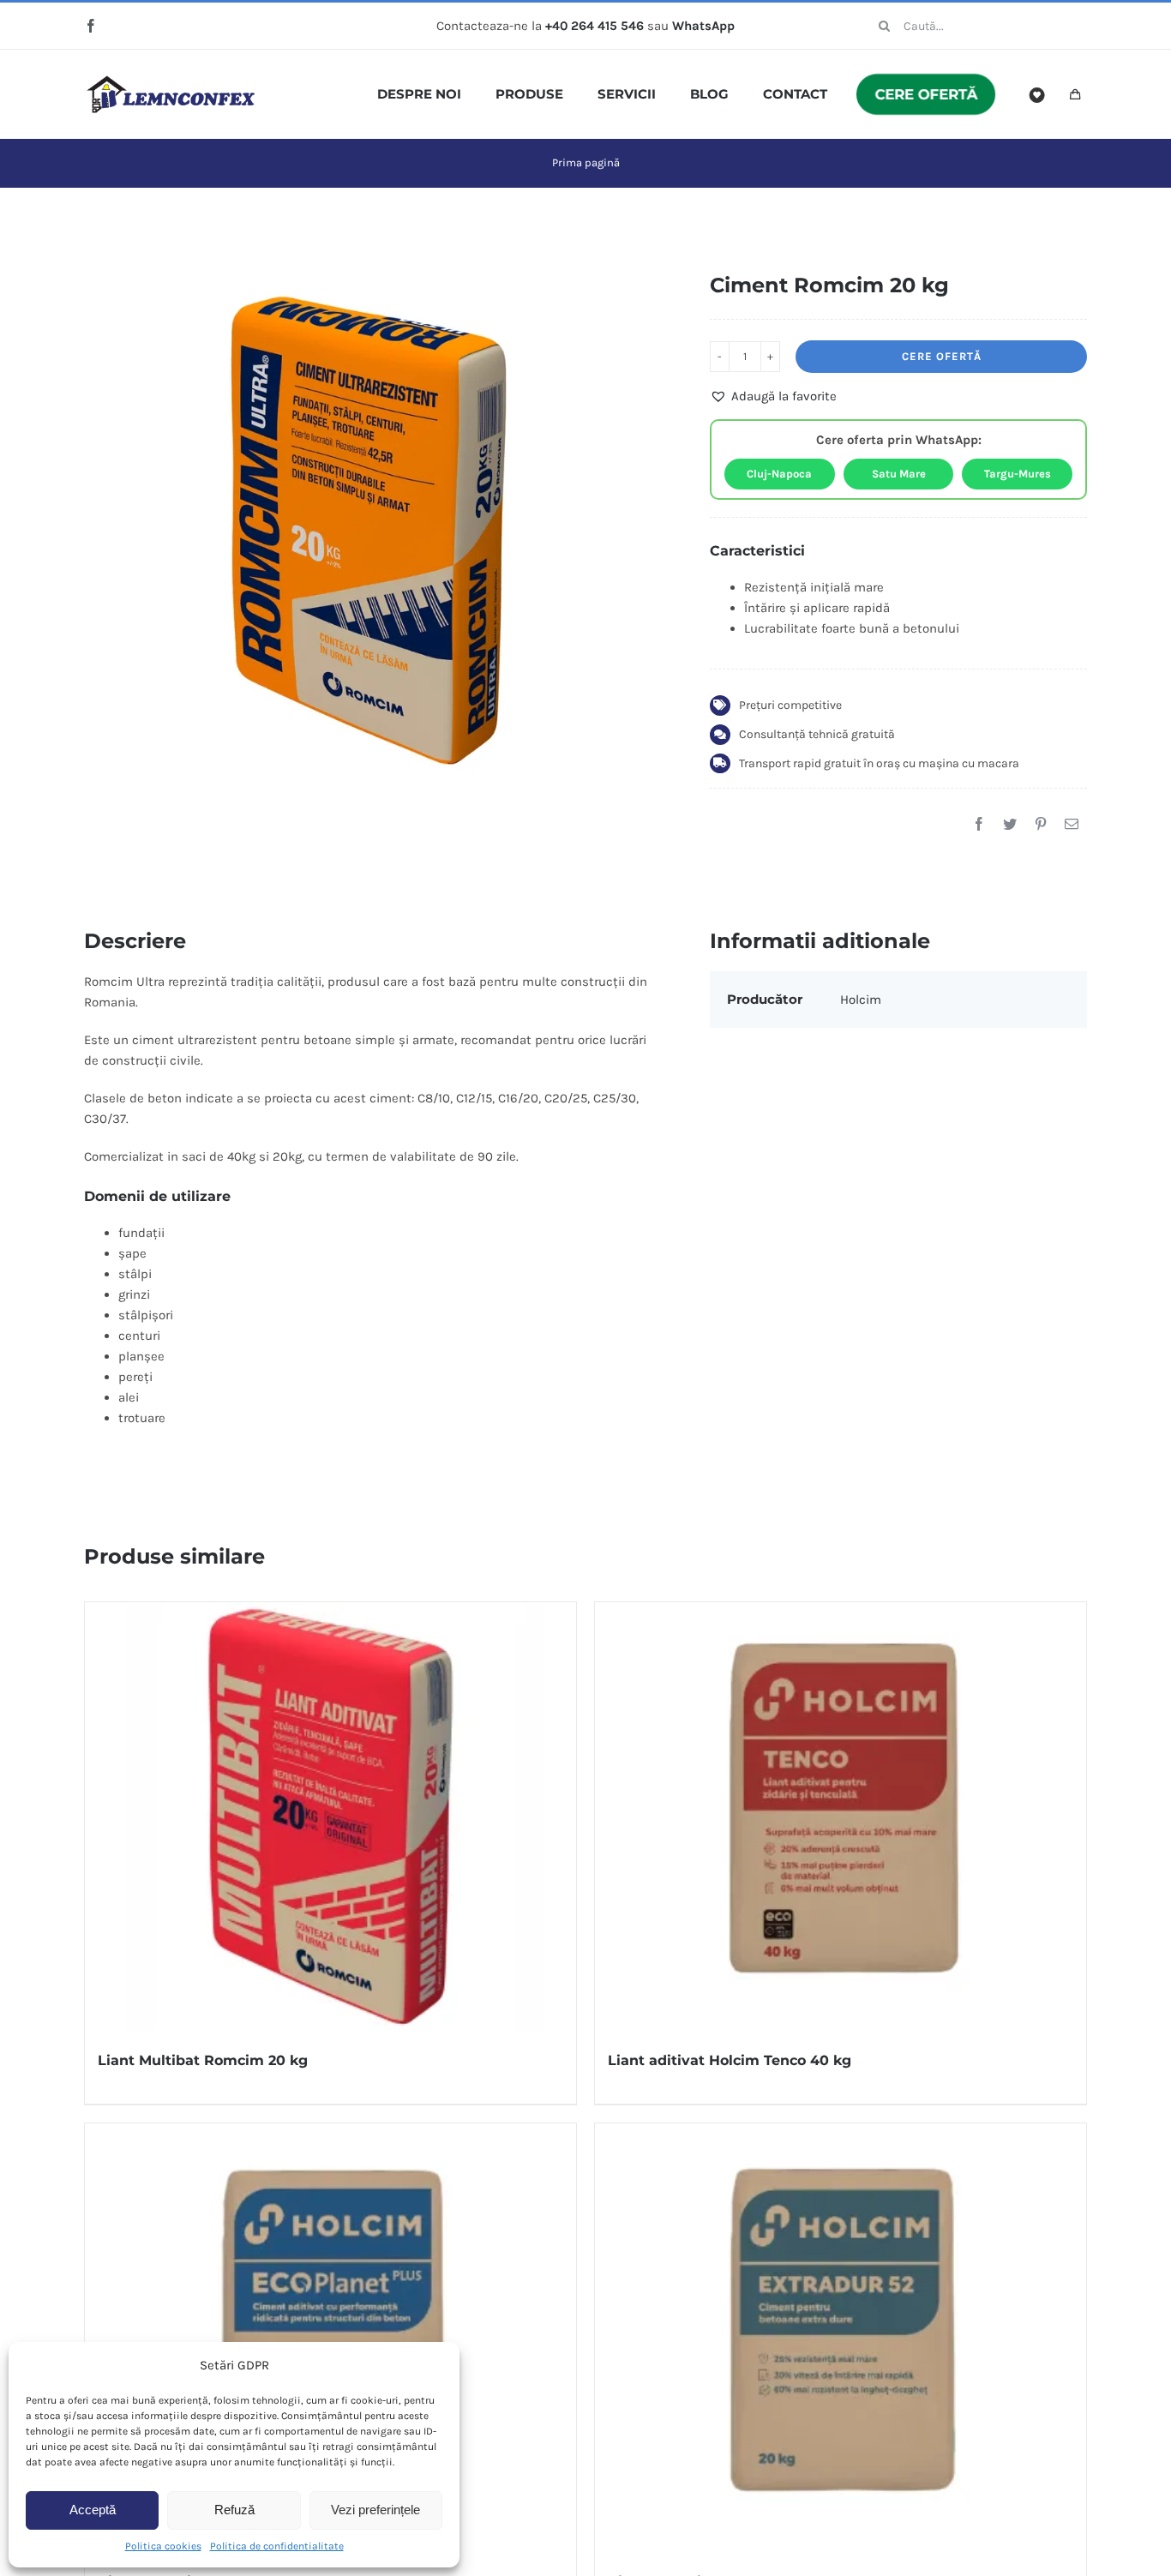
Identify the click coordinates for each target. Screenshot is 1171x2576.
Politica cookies (163, 2546)
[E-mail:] (1072, 824)
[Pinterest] (1041, 824)
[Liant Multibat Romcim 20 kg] (330, 1816)
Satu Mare (899, 474)
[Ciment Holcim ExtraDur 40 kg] (841, 2338)
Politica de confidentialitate (277, 2546)
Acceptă (93, 2510)
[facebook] (91, 26)
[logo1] (171, 81)
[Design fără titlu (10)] (372, 522)
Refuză (234, 2510)
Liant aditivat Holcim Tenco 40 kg (730, 2060)
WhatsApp (703, 26)
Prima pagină (586, 162)
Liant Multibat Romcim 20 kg (203, 2060)
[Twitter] (1010, 824)
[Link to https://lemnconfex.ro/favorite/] (1037, 95)
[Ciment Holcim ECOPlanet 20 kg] (330, 2338)
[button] (773, 396)
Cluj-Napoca (779, 474)
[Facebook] (979, 824)
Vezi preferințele (375, 2510)
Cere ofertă (942, 356)
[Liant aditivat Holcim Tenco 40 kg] (841, 1816)
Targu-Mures (1018, 474)
